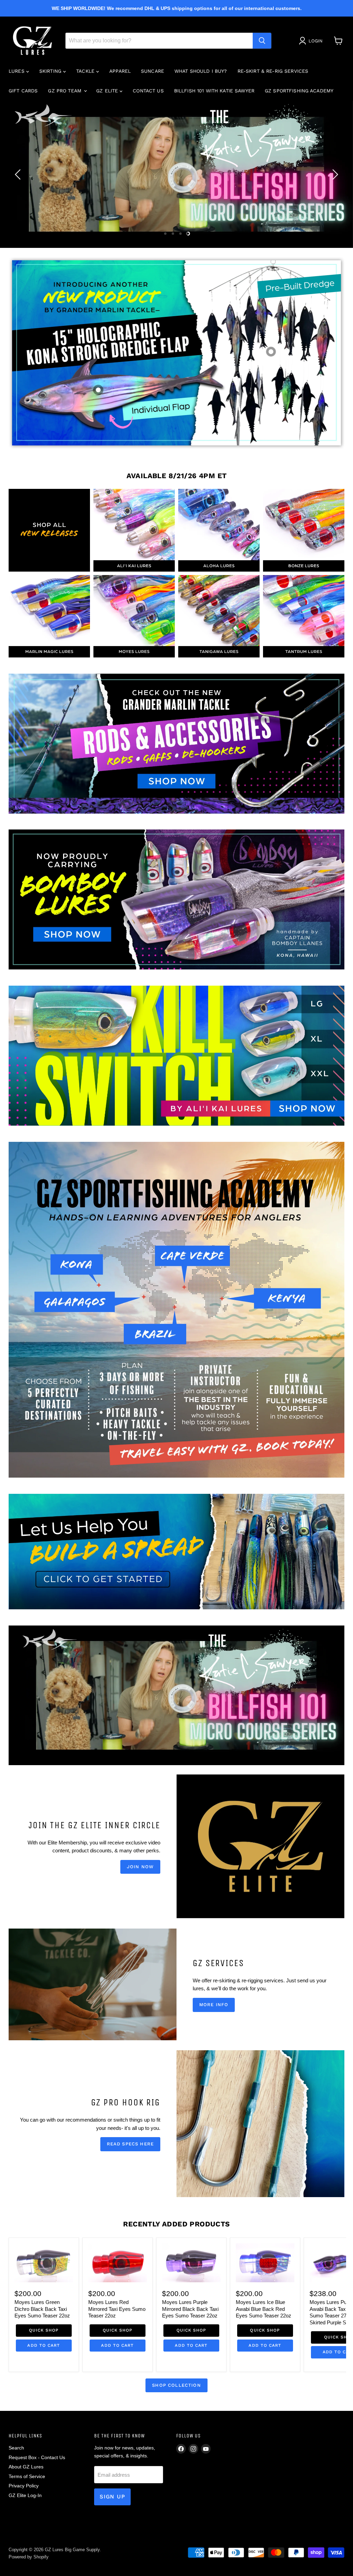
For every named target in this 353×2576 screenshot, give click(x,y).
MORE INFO (214, 2005)
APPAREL (120, 71)
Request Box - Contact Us (37, 2457)
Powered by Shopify (29, 2557)
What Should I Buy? (201, 71)
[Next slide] (334, 174)
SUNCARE (153, 71)
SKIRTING (51, 71)
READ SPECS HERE (130, 2144)
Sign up (112, 2497)
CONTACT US (148, 91)
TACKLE (86, 71)
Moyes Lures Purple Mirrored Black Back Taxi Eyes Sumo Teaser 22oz (190, 2309)
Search (16, 2448)
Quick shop (44, 2330)
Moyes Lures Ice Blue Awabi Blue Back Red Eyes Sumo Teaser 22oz (264, 2309)
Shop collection (176, 2385)
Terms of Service (27, 2476)
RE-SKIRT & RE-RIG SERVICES (273, 71)
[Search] (262, 41)
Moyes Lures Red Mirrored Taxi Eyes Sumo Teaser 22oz (117, 2309)
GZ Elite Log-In (25, 2495)
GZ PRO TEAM (65, 91)
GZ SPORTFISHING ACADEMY (299, 91)
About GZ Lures (26, 2467)
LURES (17, 71)
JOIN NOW (140, 1867)
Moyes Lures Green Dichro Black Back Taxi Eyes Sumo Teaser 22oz (42, 2309)
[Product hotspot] (271, 352)
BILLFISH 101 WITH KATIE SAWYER (214, 91)
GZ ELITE (108, 91)
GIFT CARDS (23, 91)
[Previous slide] (19, 174)
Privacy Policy (24, 2486)
